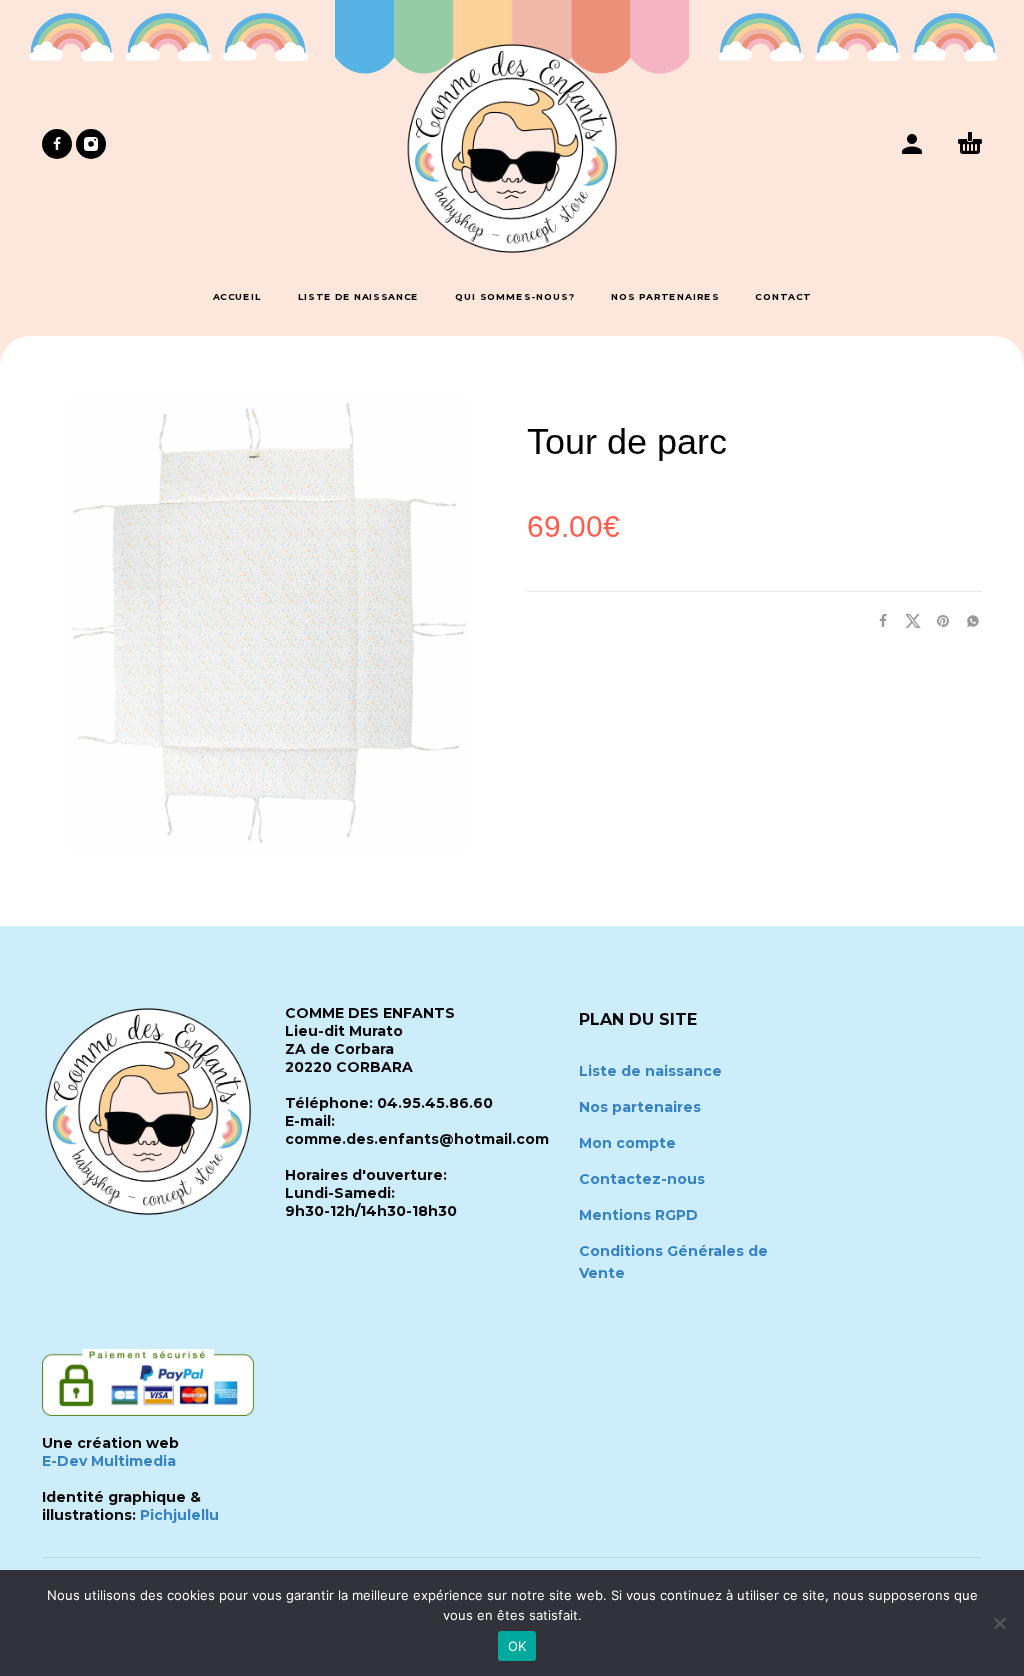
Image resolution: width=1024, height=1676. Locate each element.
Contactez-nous (642, 1179)
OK (517, 1646)
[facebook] (57, 144)
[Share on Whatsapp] (967, 620)
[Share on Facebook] (877, 620)
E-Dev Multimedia (109, 1461)
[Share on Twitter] (907, 620)
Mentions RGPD (638, 1215)
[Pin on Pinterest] (937, 620)
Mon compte (627, 1143)
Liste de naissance (650, 1071)
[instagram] (91, 144)
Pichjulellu (179, 1515)
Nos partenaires (640, 1107)
